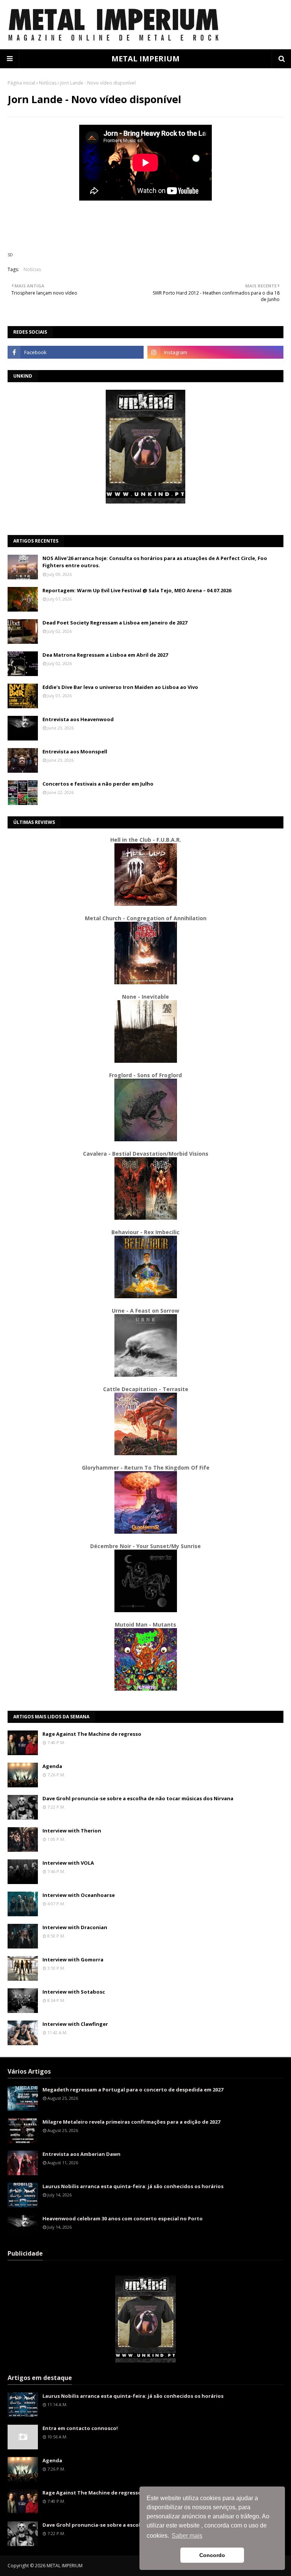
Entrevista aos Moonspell (75, 751)
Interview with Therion (72, 1831)
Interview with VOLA (68, 1863)
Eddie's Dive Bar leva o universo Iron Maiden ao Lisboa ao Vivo (120, 687)
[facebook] (76, 352)
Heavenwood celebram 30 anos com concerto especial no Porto (123, 2218)
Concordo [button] (212, 2555)
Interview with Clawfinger (75, 2024)
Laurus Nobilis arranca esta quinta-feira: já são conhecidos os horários (133, 2186)
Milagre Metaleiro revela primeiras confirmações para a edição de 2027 (131, 2122)
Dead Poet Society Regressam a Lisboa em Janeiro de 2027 (115, 623)
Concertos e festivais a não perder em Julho (98, 784)
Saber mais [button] (187, 2536)
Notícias (48, 83)
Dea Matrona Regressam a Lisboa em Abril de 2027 (105, 655)
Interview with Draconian (75, 1927)
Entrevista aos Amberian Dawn (81, 2154)
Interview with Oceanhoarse (79, 1895)
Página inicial (21, 83)
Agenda (52, 1766)
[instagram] (215, 352)
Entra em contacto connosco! (80, 2428)
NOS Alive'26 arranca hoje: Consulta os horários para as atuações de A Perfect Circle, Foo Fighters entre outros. (155, 562)
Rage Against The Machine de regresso (92, 1734)
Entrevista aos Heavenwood (78, 719)
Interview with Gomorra (73, 1959)
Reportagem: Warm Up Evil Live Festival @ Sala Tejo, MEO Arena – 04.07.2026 (137, 590)
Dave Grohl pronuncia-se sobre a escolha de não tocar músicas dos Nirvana (138, 1798)
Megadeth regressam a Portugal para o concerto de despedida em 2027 (133, 2090)
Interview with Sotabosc (74, 1992)
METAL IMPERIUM (145, 59)
